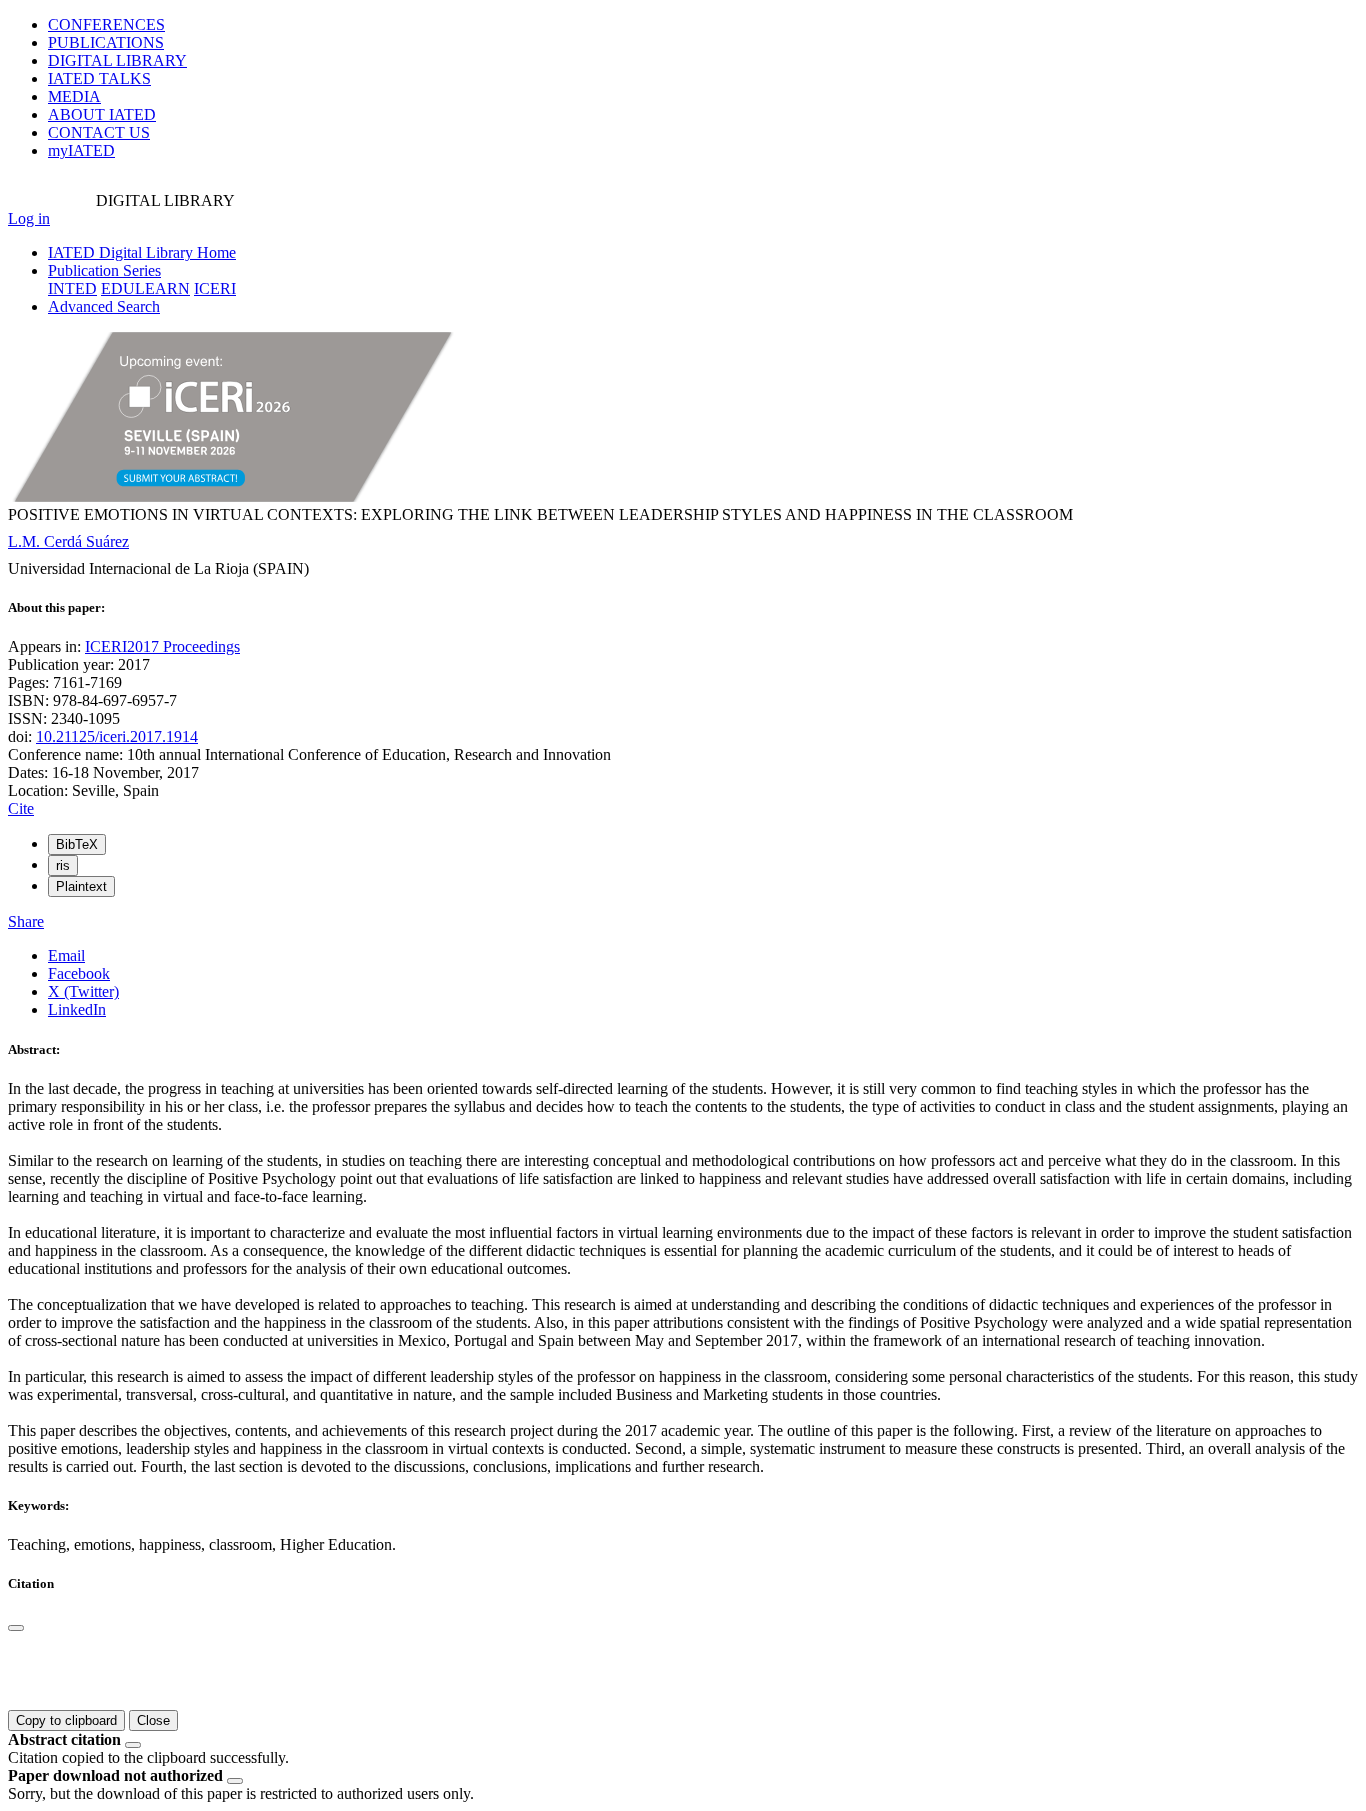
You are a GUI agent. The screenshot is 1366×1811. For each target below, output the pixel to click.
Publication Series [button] (104, 270)
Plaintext (81, 886)
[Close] (16, 1628)
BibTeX (77, 844)
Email (66, 955)
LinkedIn (77, 1009)
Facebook (79, 973)
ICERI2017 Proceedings (162, 646)
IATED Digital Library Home (142, 252)
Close (153, 1720)
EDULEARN (145, 288)
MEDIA (74, 96)
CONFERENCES (106, 24)
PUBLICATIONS (106, 42)
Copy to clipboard (66, 1720)
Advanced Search (104, 306)
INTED (72, 288)
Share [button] (26, 921)
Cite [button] (21, 808)
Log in (29, 218)
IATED (99, 78)
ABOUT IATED (102, 114)
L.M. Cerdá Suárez (68, 541)
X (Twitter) (83, 991)
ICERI (215, 288)
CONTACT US (99, 132)
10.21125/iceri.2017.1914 (117, 736)
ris (63, 865)
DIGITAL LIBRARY (117, 60)
